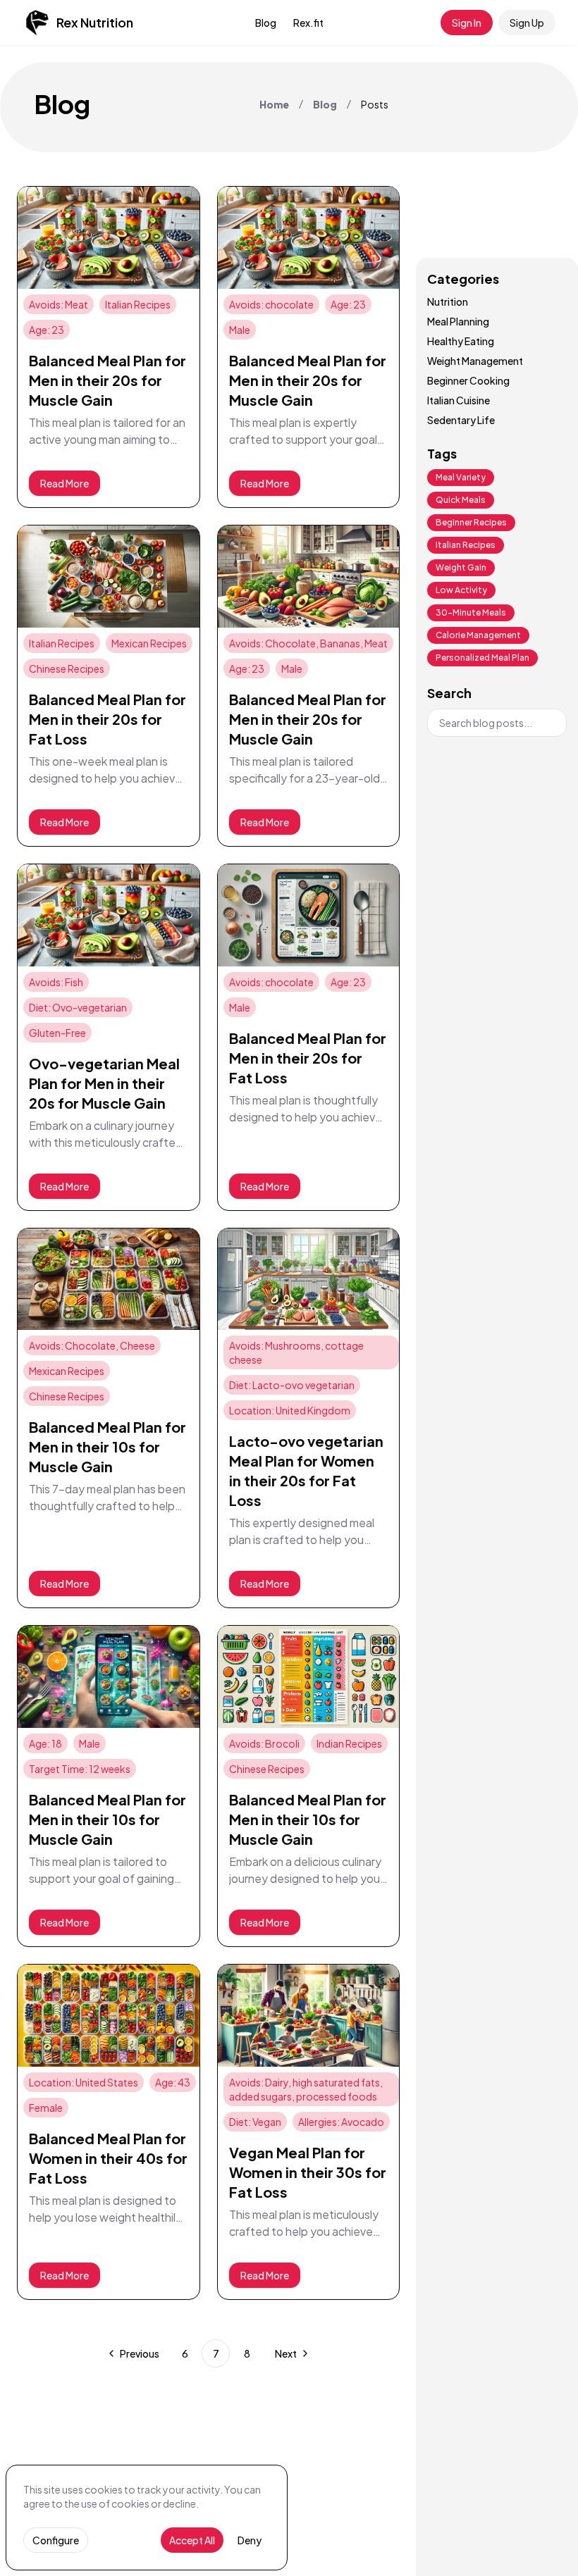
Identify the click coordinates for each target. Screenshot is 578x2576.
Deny (250, 2540)
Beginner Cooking (468, 380)
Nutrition (448, 301)
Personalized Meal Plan (482, 658)
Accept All (192, 2540)
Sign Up (527, 23)
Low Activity (461, 590)
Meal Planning (458, 321)
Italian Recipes (466, 545)
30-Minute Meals (471, 612)
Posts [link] (375, 104)
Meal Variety (461, 477)
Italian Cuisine (459, 400)
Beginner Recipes (471, 522)
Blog (266, 23)
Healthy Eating (461, 341)
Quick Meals (461, 500)
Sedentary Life (461, 420)
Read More (64, 483)
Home (274, 104)
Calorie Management (478, 635)
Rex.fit (308, 23)
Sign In (467, 23)
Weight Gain (461, 567)
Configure (56, 2540)
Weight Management (475, 361)
